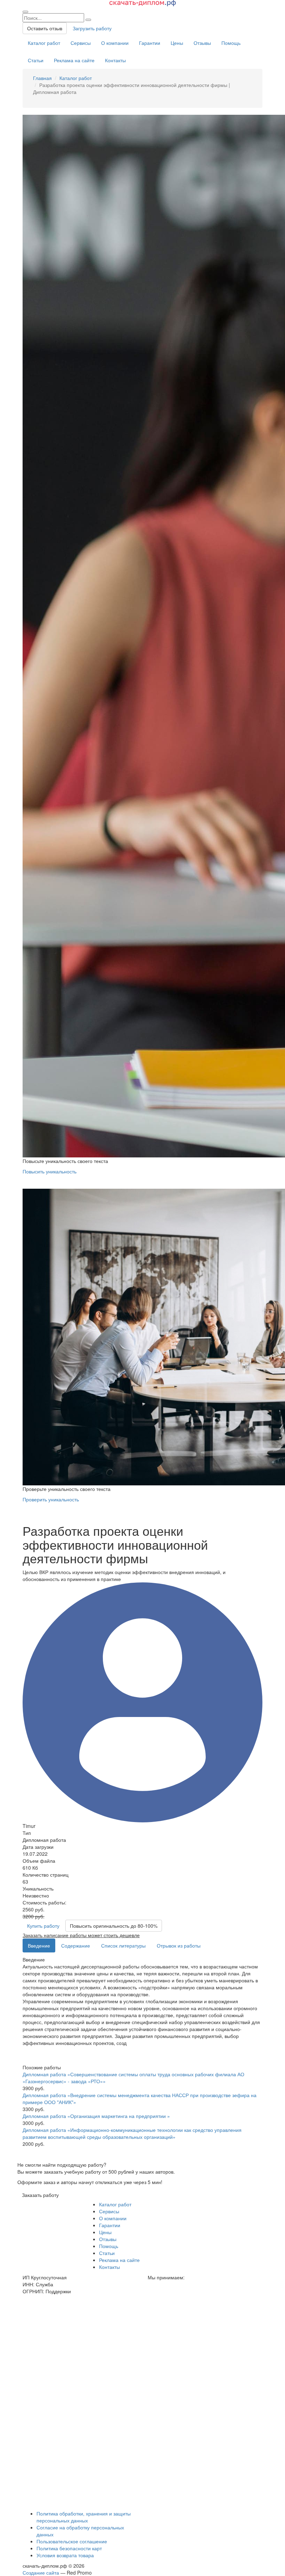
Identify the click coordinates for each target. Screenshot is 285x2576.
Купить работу (43, 1926)
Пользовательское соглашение (72, 2541)
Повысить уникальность (50, 1171)
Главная (42, 78)
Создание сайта (41, 2573)
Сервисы (81, 43)
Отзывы (202, 43)
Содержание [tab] (76, 1945)
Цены (177, 43)
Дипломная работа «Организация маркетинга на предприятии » (96, 2116)
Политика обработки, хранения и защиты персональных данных (84, 2517)
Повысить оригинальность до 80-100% (114, 1926)
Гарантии (150, 43)
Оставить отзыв (45, 28)
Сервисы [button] (109, 2211)
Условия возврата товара (65, 2555)
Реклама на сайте (74, 60)
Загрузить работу (92, 28)
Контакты (115, 60)
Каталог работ (44, 43)
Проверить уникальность (51, 1499)
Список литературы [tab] (123, 1945)
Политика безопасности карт (69, 2548)
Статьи (36, 60)
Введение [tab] (39, 1945)
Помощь (231, 43)
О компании (115, 43)
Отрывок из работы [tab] (179, 1945)
